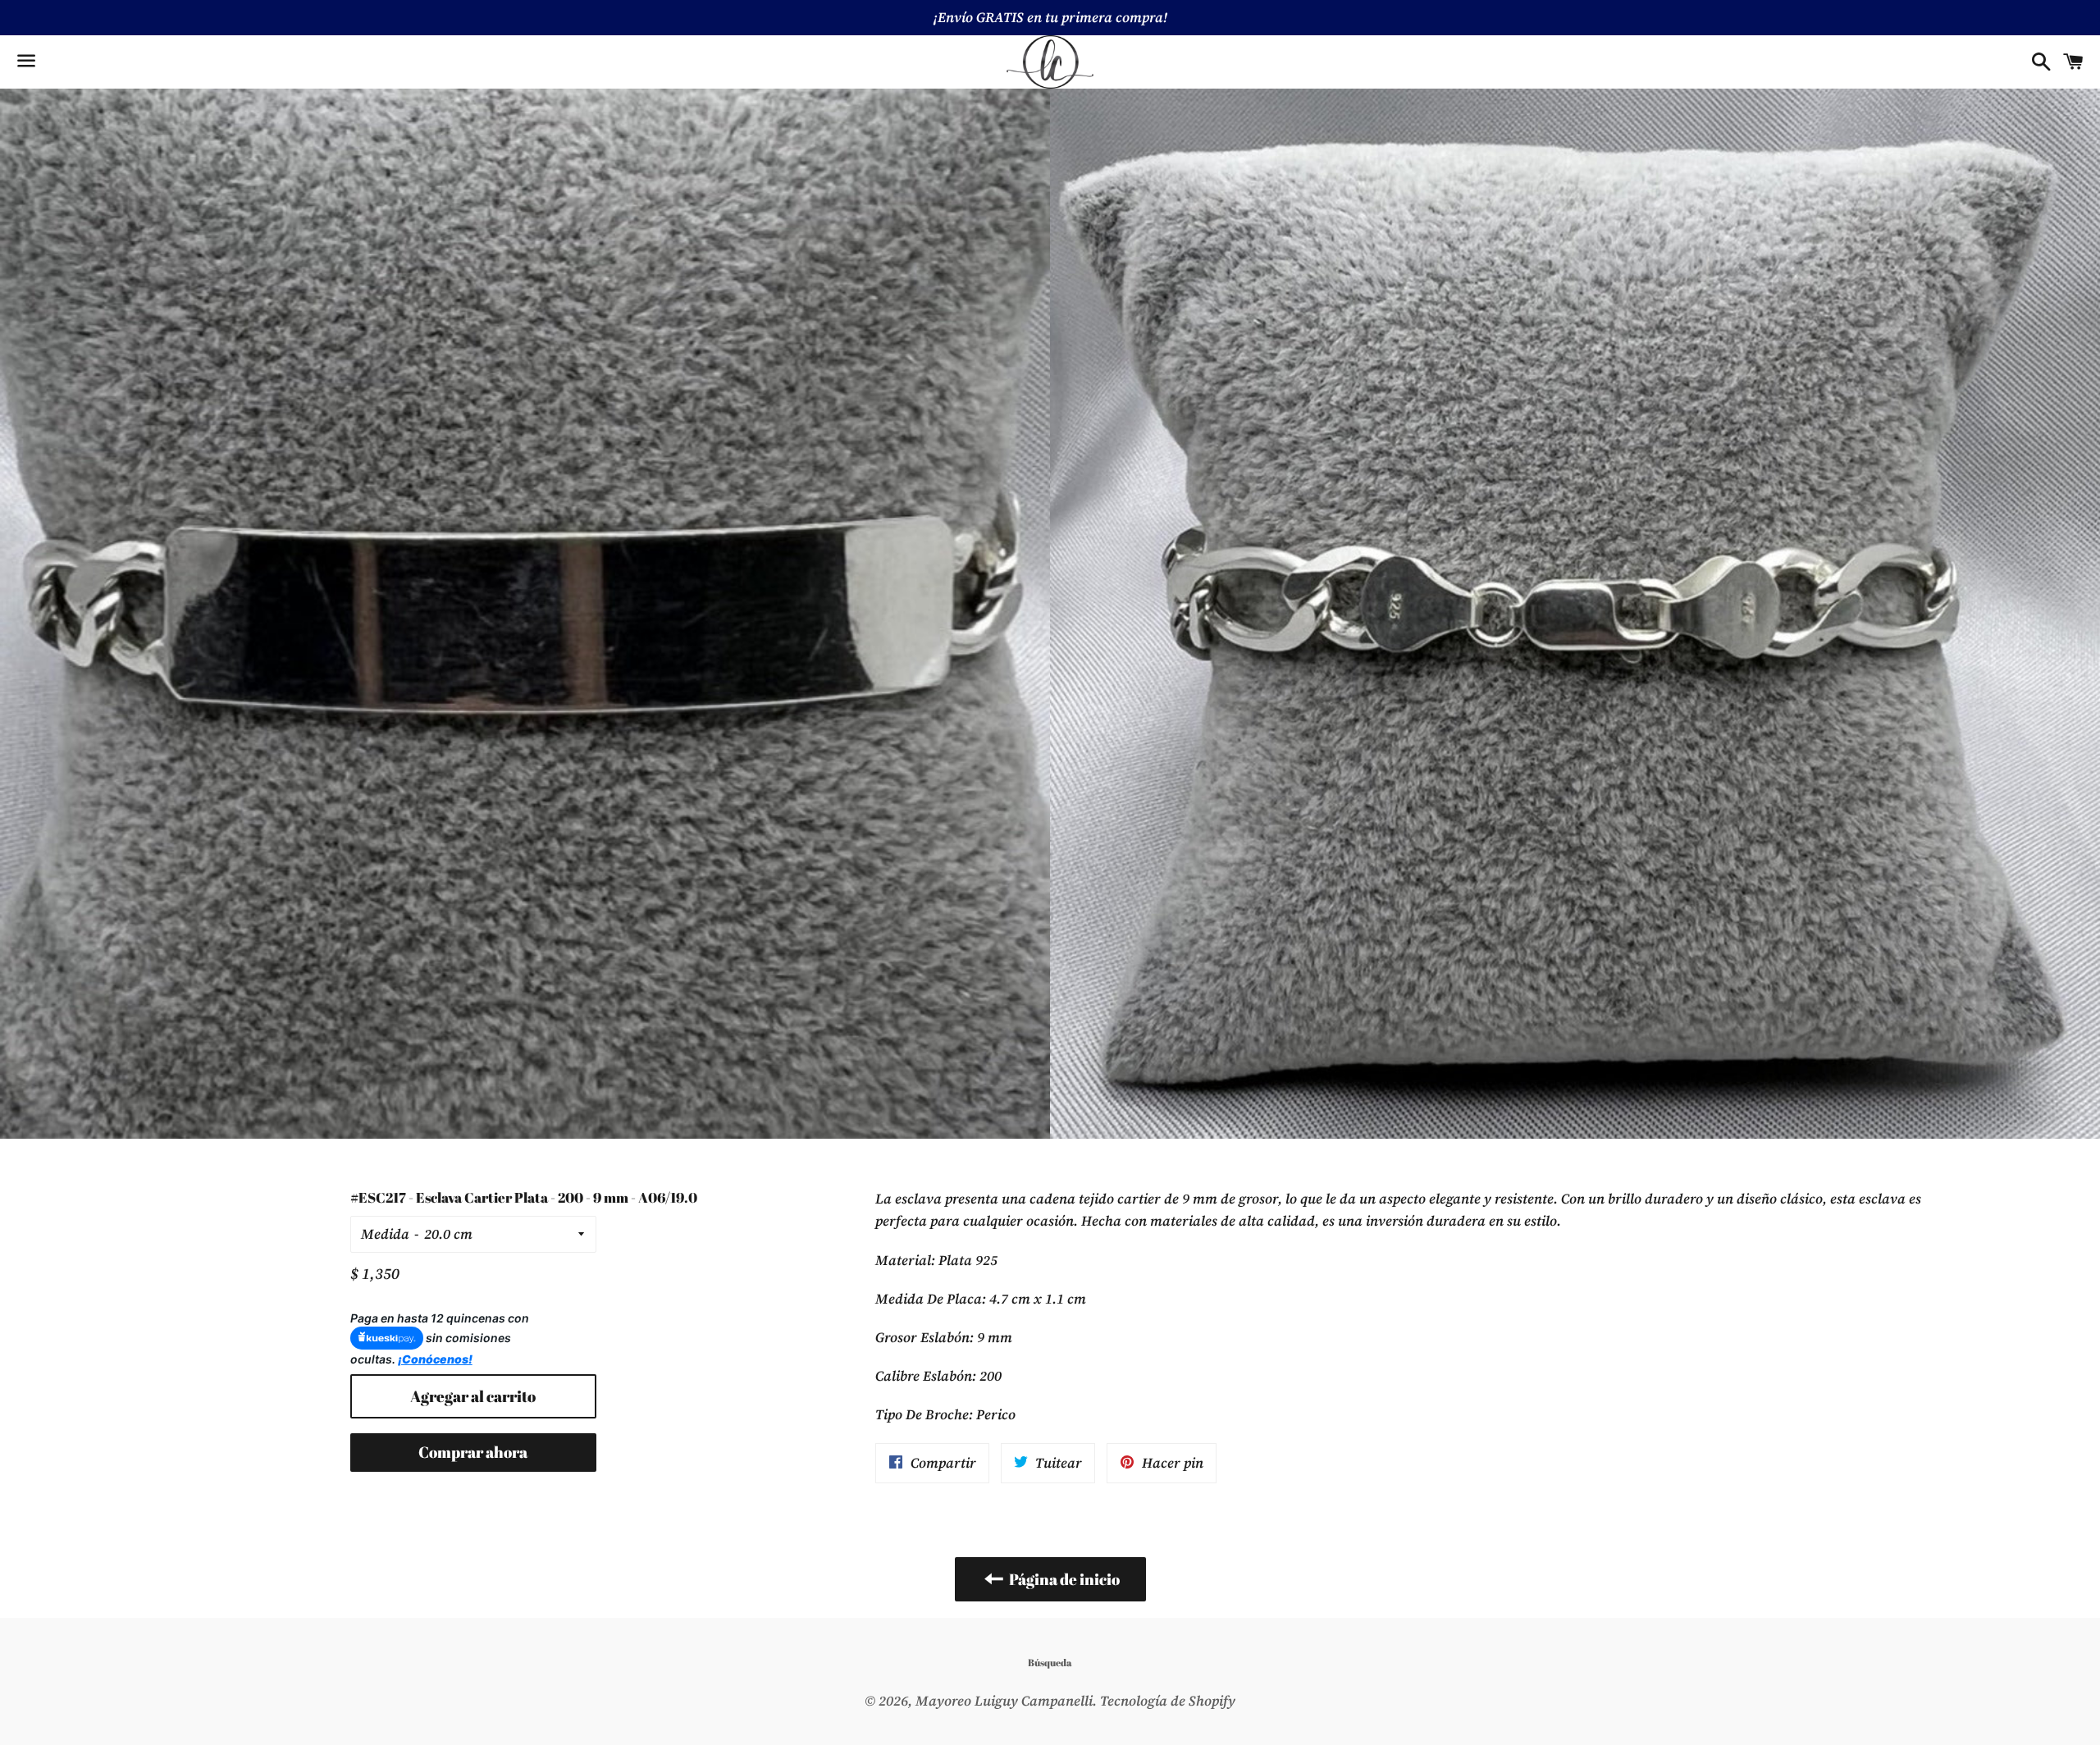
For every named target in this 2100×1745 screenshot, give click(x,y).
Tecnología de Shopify (1168, 1701)
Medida (385, 1234)
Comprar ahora (473, 1452)
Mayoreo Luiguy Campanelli (1004, 1701)
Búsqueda (1050, 1662)
